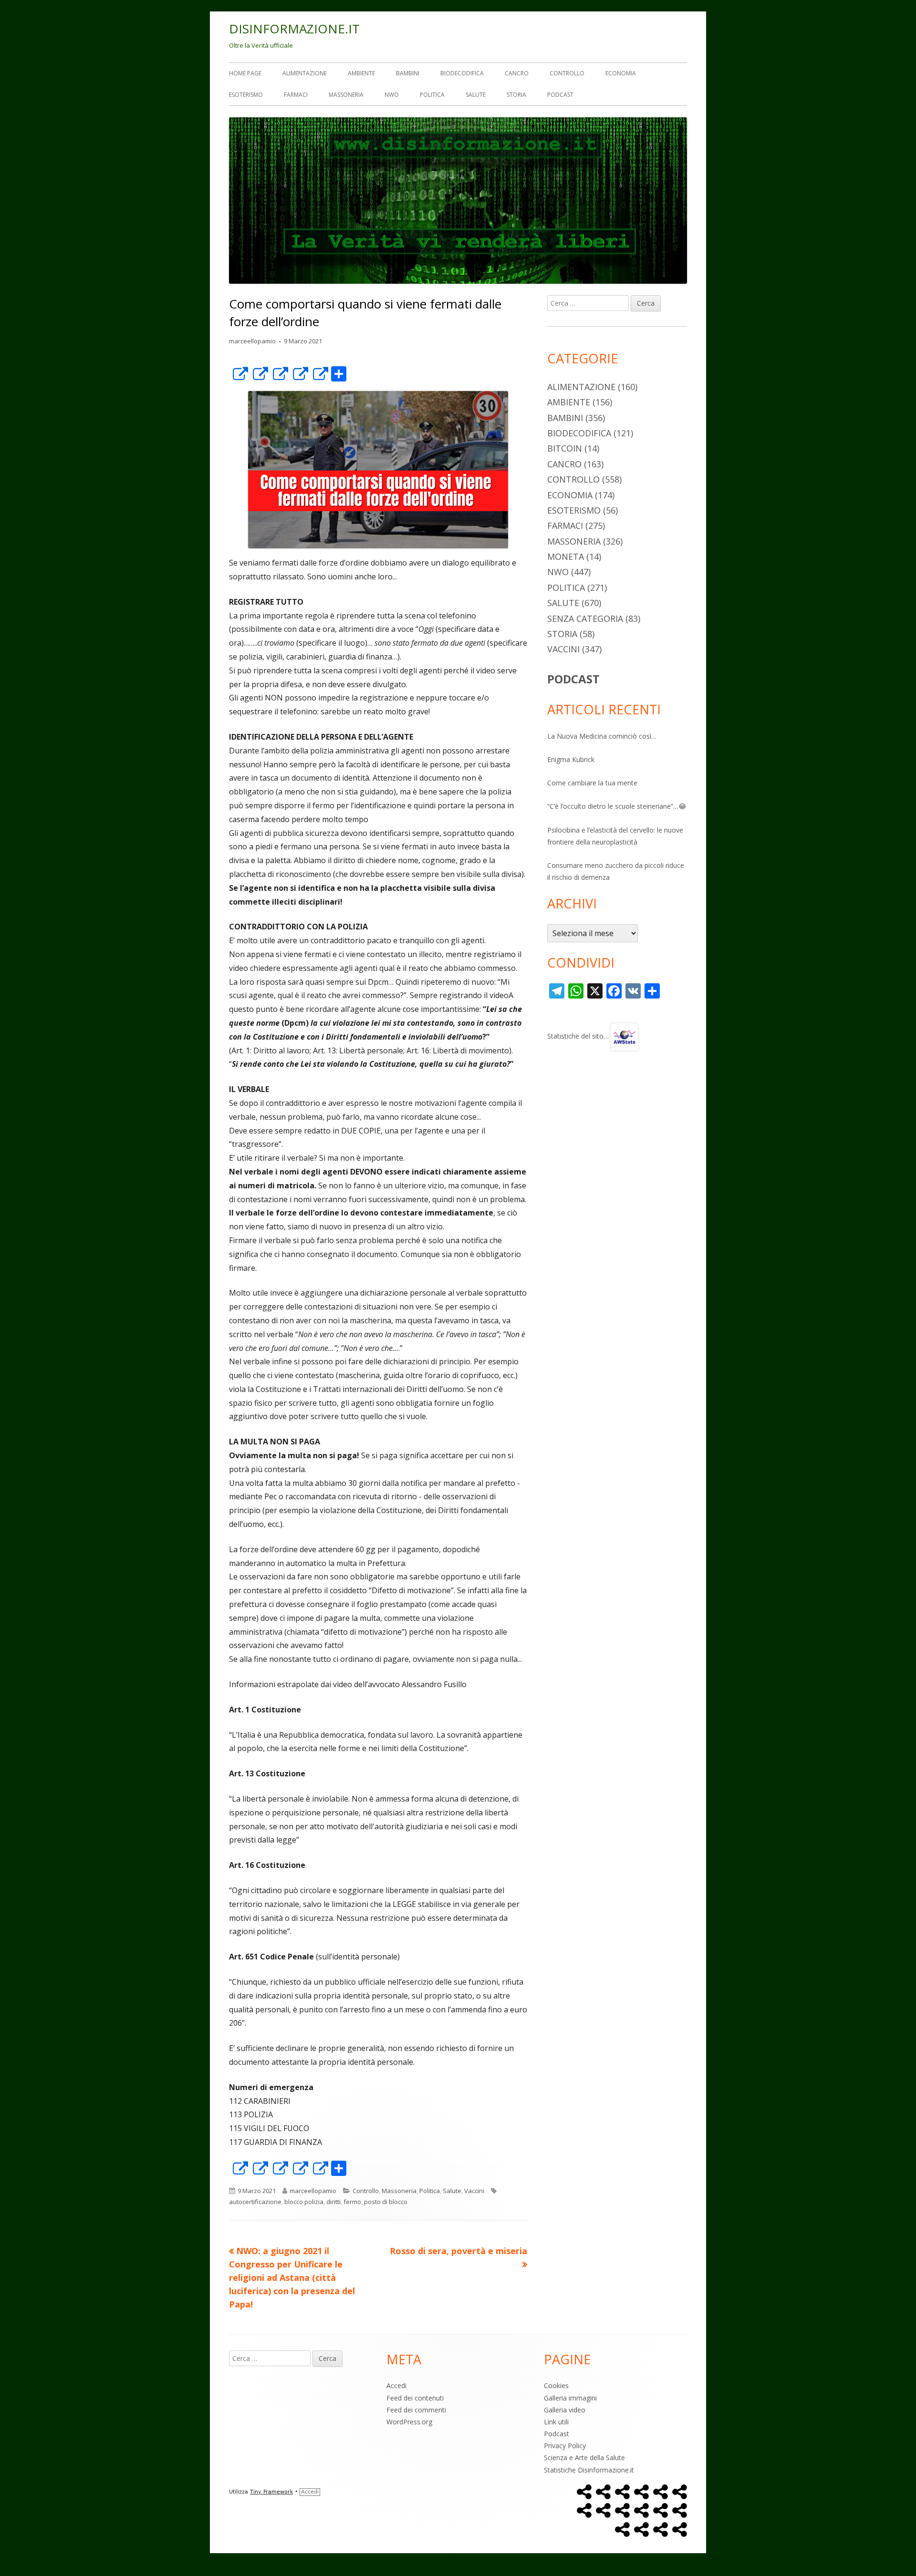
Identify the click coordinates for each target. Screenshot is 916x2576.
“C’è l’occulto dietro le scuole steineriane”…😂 (617, 806)
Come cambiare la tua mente (592, 783)
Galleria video (565, 2410)
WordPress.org (409, 2422)
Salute (476, 95)
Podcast (560, 95)
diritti (333, 2202)
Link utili (556, 2422)
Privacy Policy (565, 2446)
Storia (516, 95)
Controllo (567, 73)
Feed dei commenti (416, 2410)
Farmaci (296, 95)
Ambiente (361, 73)
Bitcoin (565, 448)
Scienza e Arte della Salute (584, 2458)
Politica (432, 95)
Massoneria (346, 95)
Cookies (556, 2385)
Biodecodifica (462, 73)
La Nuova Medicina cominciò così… (602, 736)
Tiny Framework (271, 2492)
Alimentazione (305, 73)
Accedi (396, 2385)
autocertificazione (255, 2202)
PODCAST (573, 679)
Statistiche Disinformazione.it (589, 2470)
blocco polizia (304, 2202)
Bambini (408, 73)
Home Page (245, 73)
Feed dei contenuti (415, 2398)
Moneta (566, 556)
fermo (352, 2202)
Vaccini (474, 2191)
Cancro (517, 73)
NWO (392, 95)
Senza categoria (585, 618)
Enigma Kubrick (571, 759)
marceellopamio (252, 341)
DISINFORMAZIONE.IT (294, 29)
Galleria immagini (570, 2398)
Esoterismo (246, 95)
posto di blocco (386, 2202)
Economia (621, 73)
